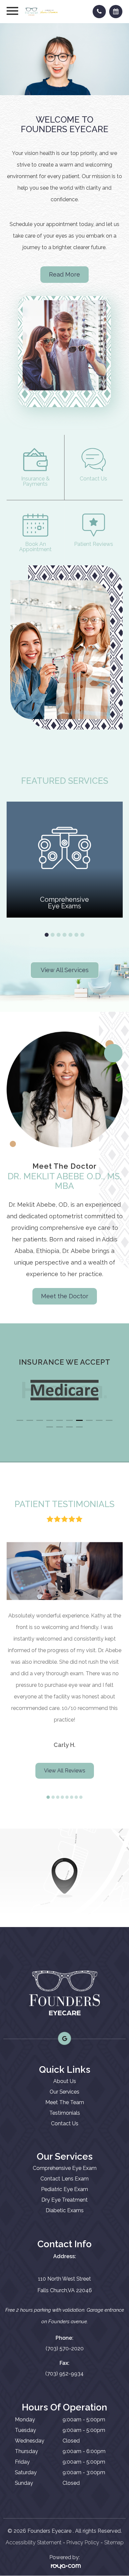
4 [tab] (64, 935)
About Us (65, 2081)
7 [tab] (82, 935)
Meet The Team (65, 2102)
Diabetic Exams (65, 2210)
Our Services (64, 2092)
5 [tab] (70, 935)
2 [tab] (53, 935)
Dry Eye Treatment (64, 2200)
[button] (20, 1420)
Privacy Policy (83, 2542)
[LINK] (15, 438)
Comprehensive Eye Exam (65, 2168)
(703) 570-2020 (65, 2349)
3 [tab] (59, 935)
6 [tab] (76, 935)
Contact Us (65, 2123)
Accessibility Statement (34, 2542)
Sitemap (114, 2542)
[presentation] (15, 1370)
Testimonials (65, 2113)
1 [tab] (47, 935)
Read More (64, 274)
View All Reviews (65, 1771)
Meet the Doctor (65, 1296)
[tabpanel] (65, 860)
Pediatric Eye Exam (64, 2189)
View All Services (65, 970)
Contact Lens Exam (64, 2179)
